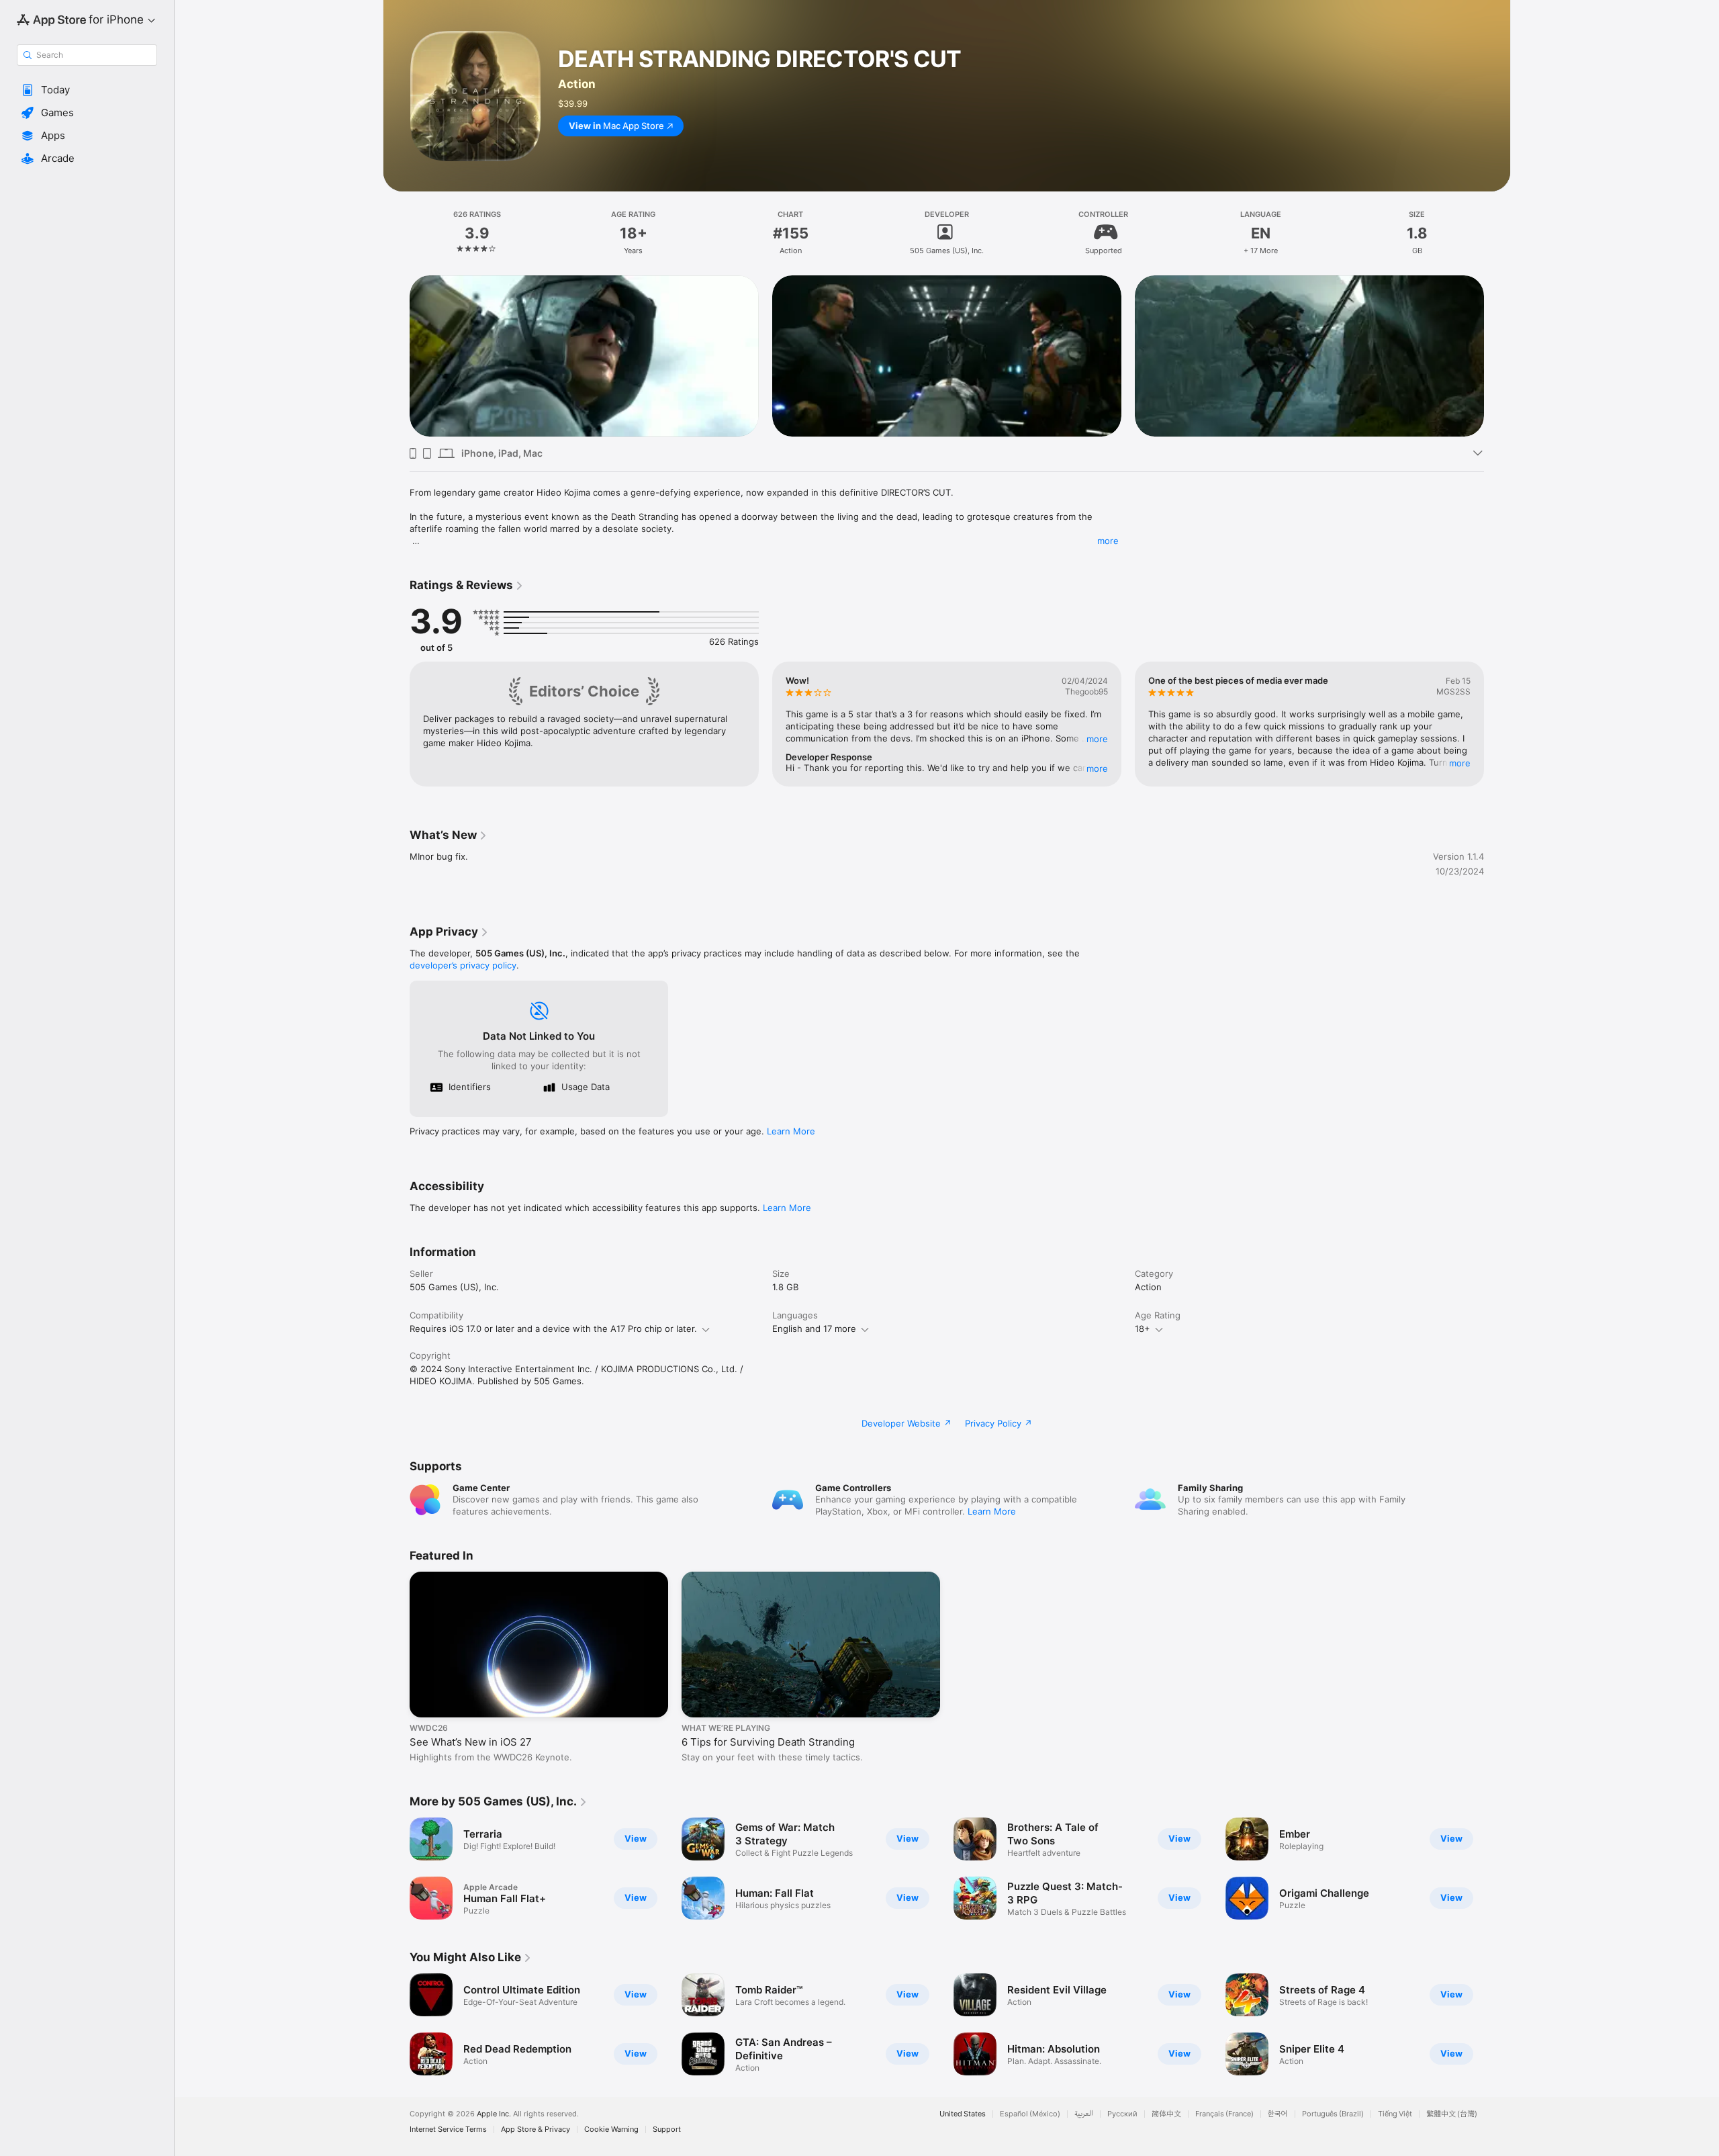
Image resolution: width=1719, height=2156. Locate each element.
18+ (1143, 1329)
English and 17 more (814, 1329)
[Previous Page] (396, 356)
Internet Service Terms (448, 2129)
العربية (1084, 2114)
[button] (87, 90)
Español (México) (1030, 2114)
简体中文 (1166, 2114)
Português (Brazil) (1333, 2114)
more (1108, 541)
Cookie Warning (611, 2129)
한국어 (1278, 2114)
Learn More (791, 1131)
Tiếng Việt (1395, 2114)
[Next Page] (1497, 356)
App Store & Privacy (536, 2129)
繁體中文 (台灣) (1452, 2114)
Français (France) (1224, 2114)
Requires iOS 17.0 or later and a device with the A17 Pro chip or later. (553, 1329)
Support (667, 2129)
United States (963, 2114)
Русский (1122, 2114)
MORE (1097, 739)
